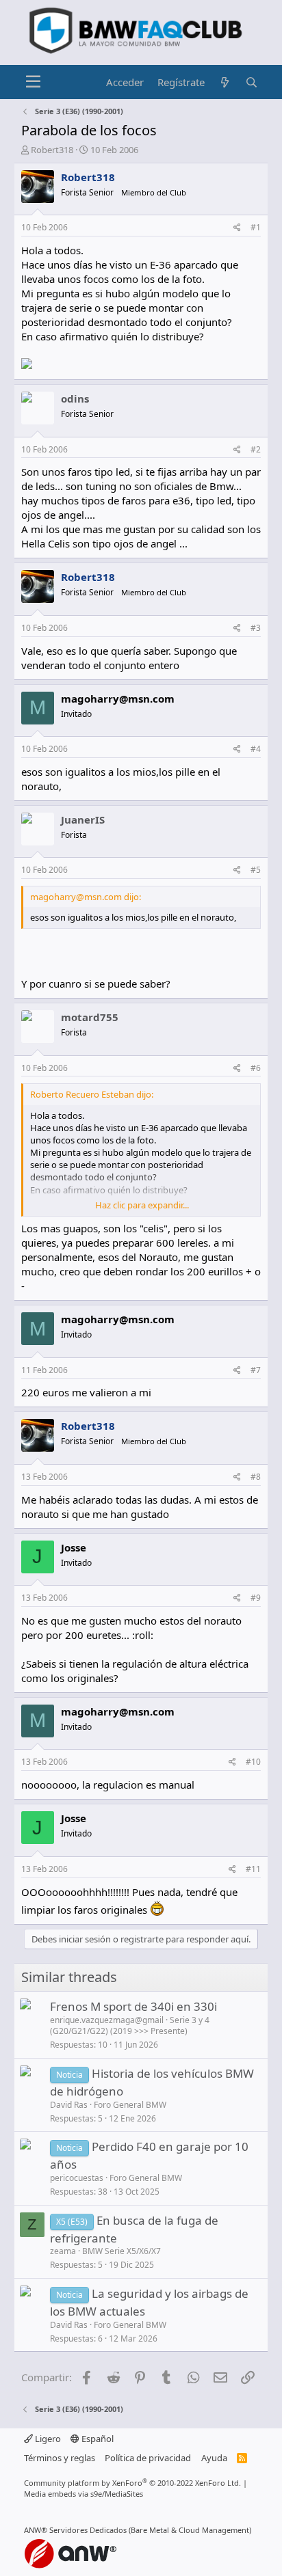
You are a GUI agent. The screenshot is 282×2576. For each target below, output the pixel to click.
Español (97, 2439)
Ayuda (214, 2458)
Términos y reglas (60, 2458)
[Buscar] (252, 82)
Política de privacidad (148, 2458)
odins (75, 398)
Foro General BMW (130, 2105)
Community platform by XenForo (132, 2483)
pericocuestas (77, 2178)
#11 (253, 1869)
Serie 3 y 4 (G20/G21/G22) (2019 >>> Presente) (130, 2026)
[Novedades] (225, 82)
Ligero (47, 2439)
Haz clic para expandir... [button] (142, 1205)
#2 (256, 449)
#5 (256, 870)
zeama (63, 2251)
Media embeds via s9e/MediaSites (84, 2494)
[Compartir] (237, 228)
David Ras (69, 2105)
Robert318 (52, 150)
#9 (256, 1598)
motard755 (90, 1017)
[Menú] (33, 82)
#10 (253, 1762)
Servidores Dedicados (88, 2530)
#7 (256, 1370)
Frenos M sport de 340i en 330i (133, 2006)
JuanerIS (83, 819)
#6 (256, 1068)
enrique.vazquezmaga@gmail (107, 2020)
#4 (256, 749)
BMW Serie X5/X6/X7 (121, 2251)
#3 (256, 628)
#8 (256, 1477)
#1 (256, 227)
